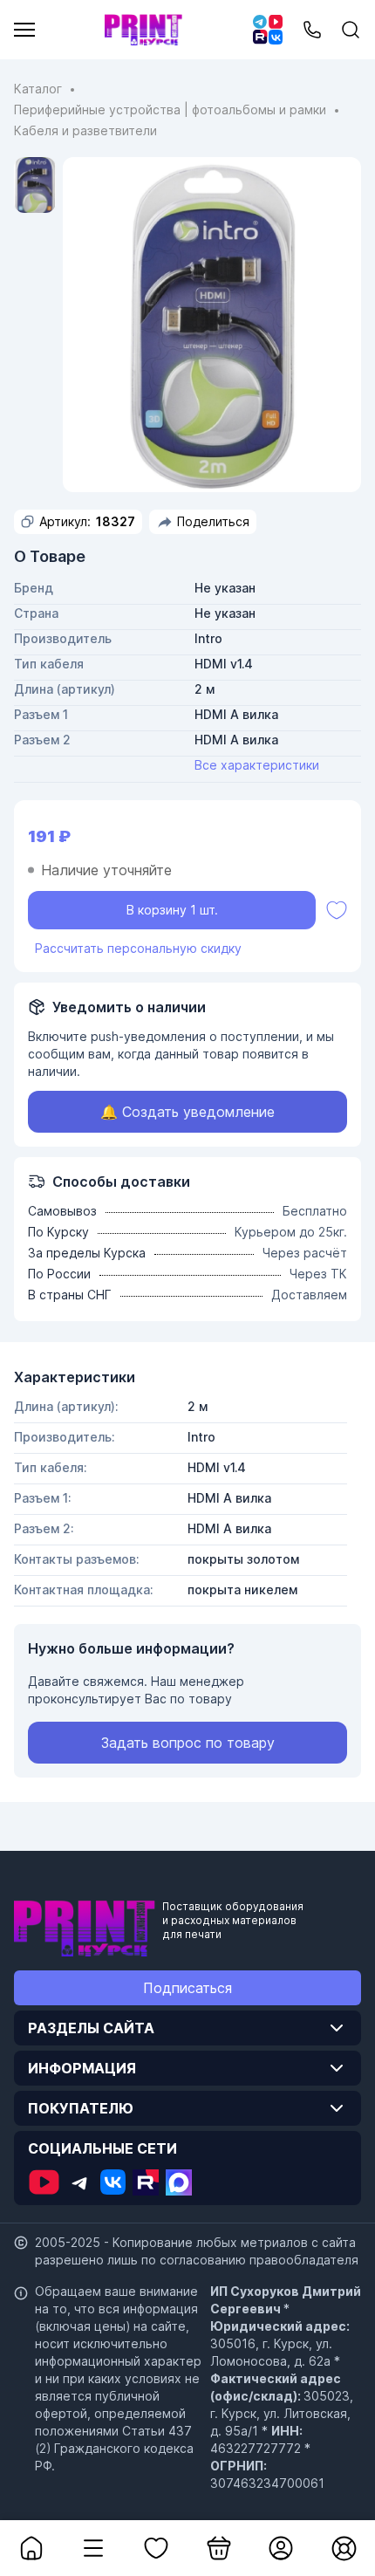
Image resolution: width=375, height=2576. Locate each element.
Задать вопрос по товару (188, 1743)
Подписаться (187, 1988)
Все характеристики (257, 765)
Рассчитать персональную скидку (138, 948)
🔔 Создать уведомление (187, 1112)
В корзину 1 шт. (172, 910)
